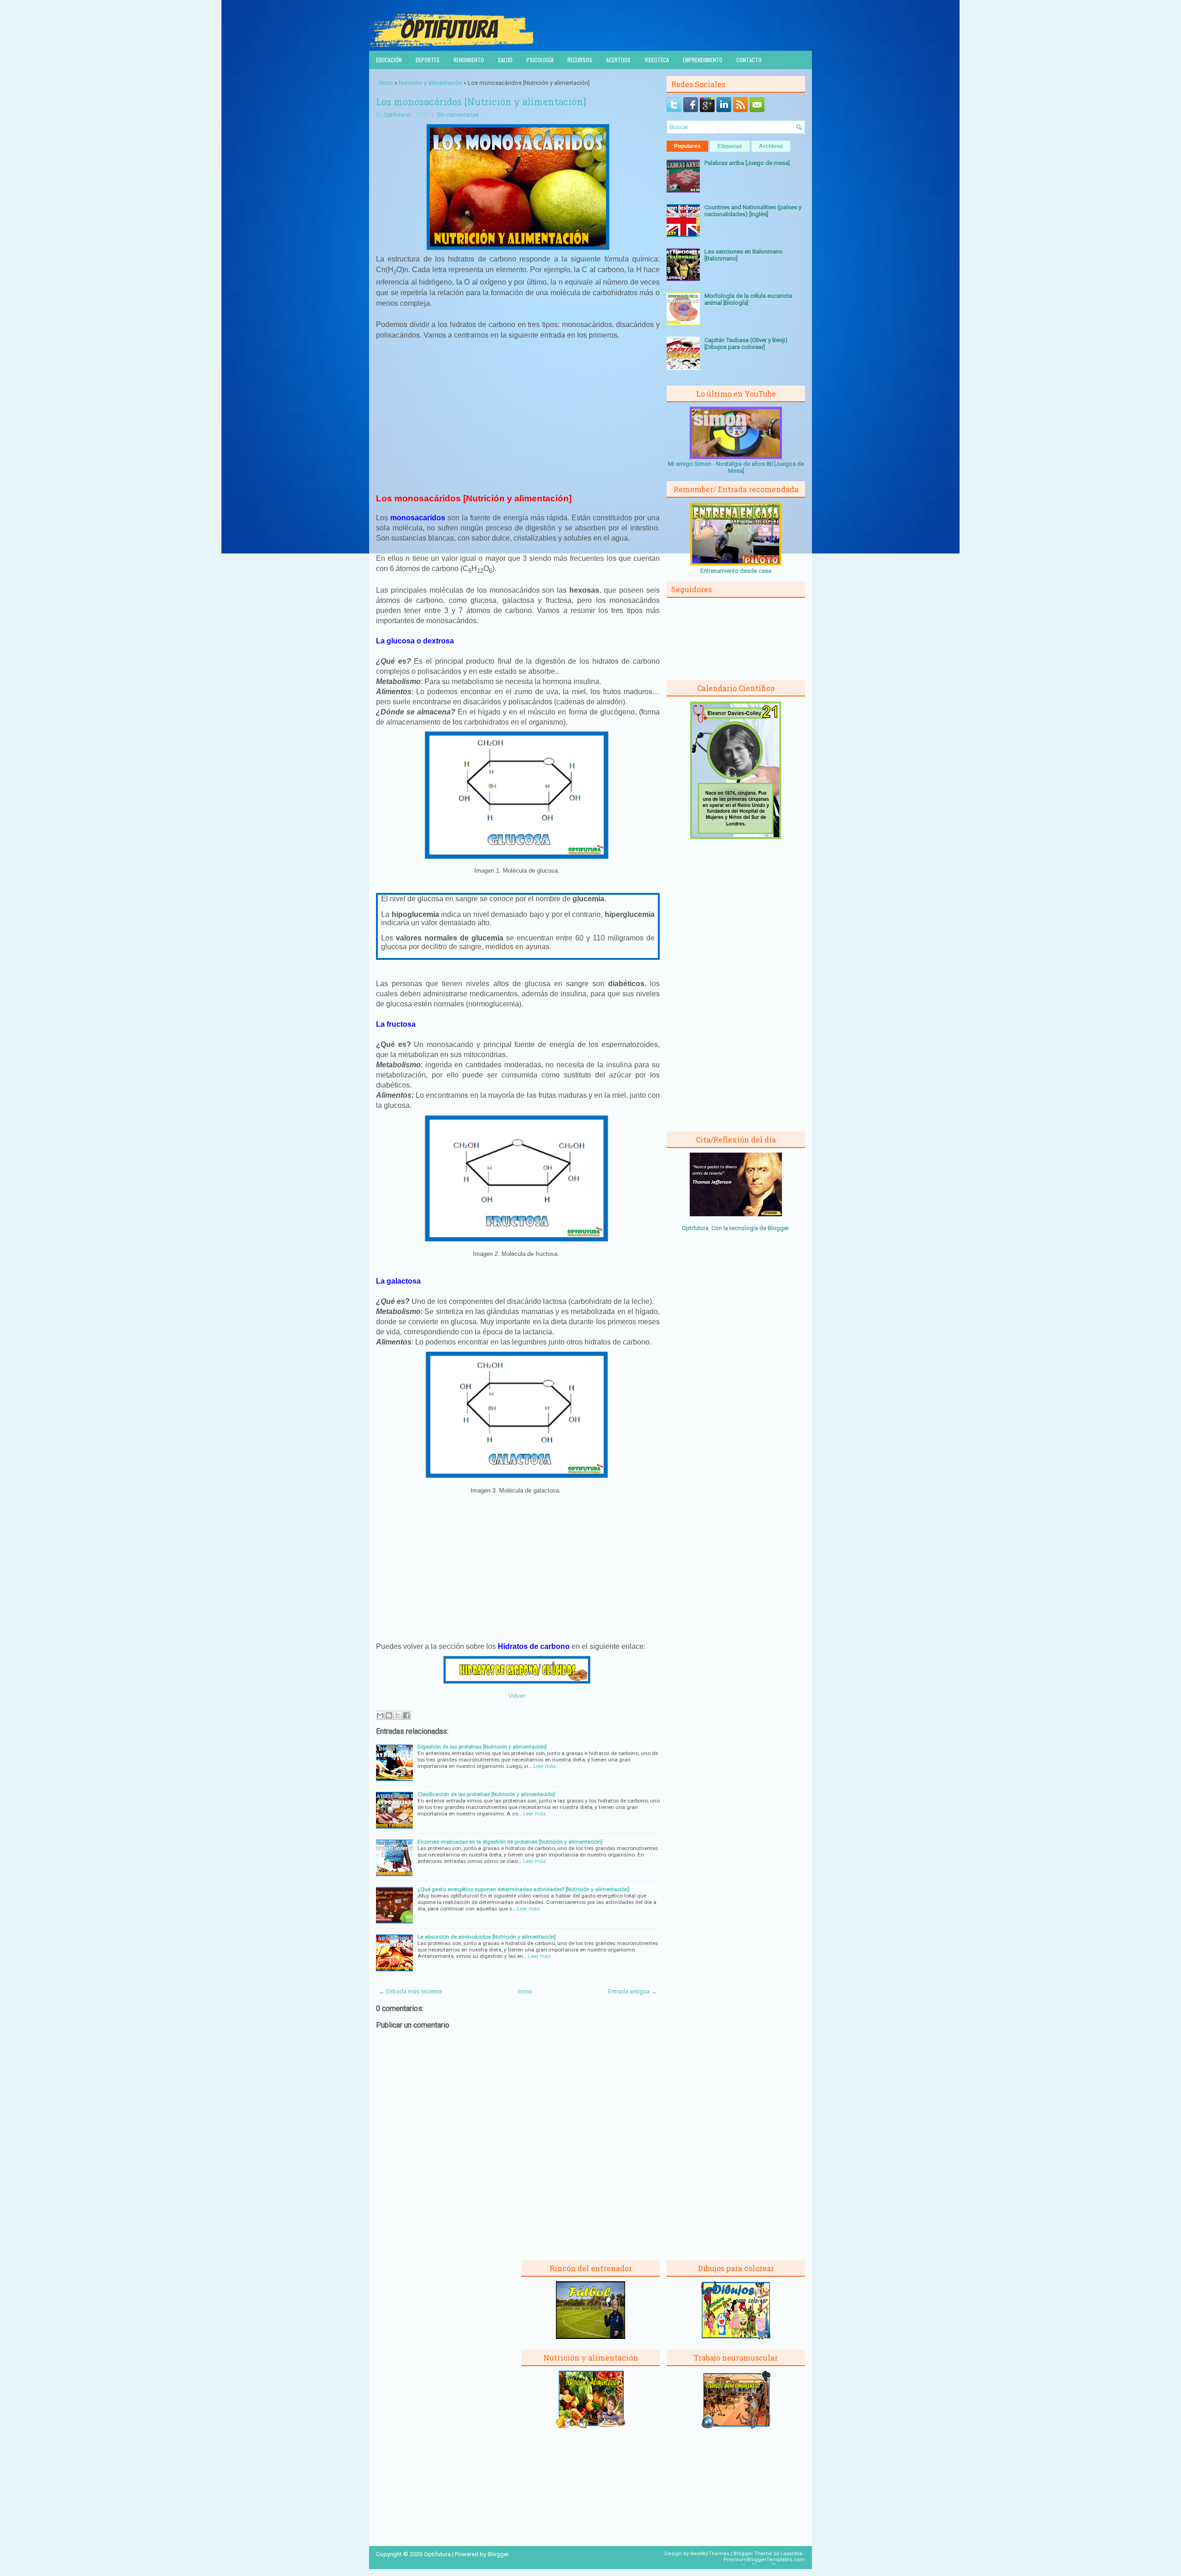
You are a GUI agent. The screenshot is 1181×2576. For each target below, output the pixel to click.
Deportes (428, 60)
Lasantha (791, 2554)
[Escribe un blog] (389, 1715)
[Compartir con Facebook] (406, 1715)
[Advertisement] (518, 416)
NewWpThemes (710, 2554)
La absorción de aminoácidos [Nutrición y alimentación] (487, 1937)
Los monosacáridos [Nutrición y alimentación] (481, 101)
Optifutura (397, 115)
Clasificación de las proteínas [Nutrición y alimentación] (486, 1794)
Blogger (778, 1228)
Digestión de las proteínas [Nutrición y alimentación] (482, 1747)
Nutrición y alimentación (430, 83)
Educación (389, 60)
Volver (517, 1696)
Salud (505, 60)
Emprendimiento (703, 60)
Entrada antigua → (632, 1991)
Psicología (540, 60)
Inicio (386, 83)
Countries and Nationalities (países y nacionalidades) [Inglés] (753, 211)
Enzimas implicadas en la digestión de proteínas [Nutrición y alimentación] (510, 1842)
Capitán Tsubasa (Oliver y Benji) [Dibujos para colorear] (746, 344)
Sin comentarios (458, 115)
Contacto (749, 60)
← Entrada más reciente (410, 1991)
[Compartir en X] (398, 1715)
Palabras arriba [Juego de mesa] (747, 163)
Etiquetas (730, 146)
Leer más (545, 1766)
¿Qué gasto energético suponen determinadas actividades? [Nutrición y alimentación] (523, 1889)
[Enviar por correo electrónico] (380, 1715)
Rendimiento (469, 60)
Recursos (580, 60)
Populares (687, 146)
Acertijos (618, 60)
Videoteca (657, 60)
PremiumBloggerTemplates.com (764, 2560)
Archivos (771, 146)
